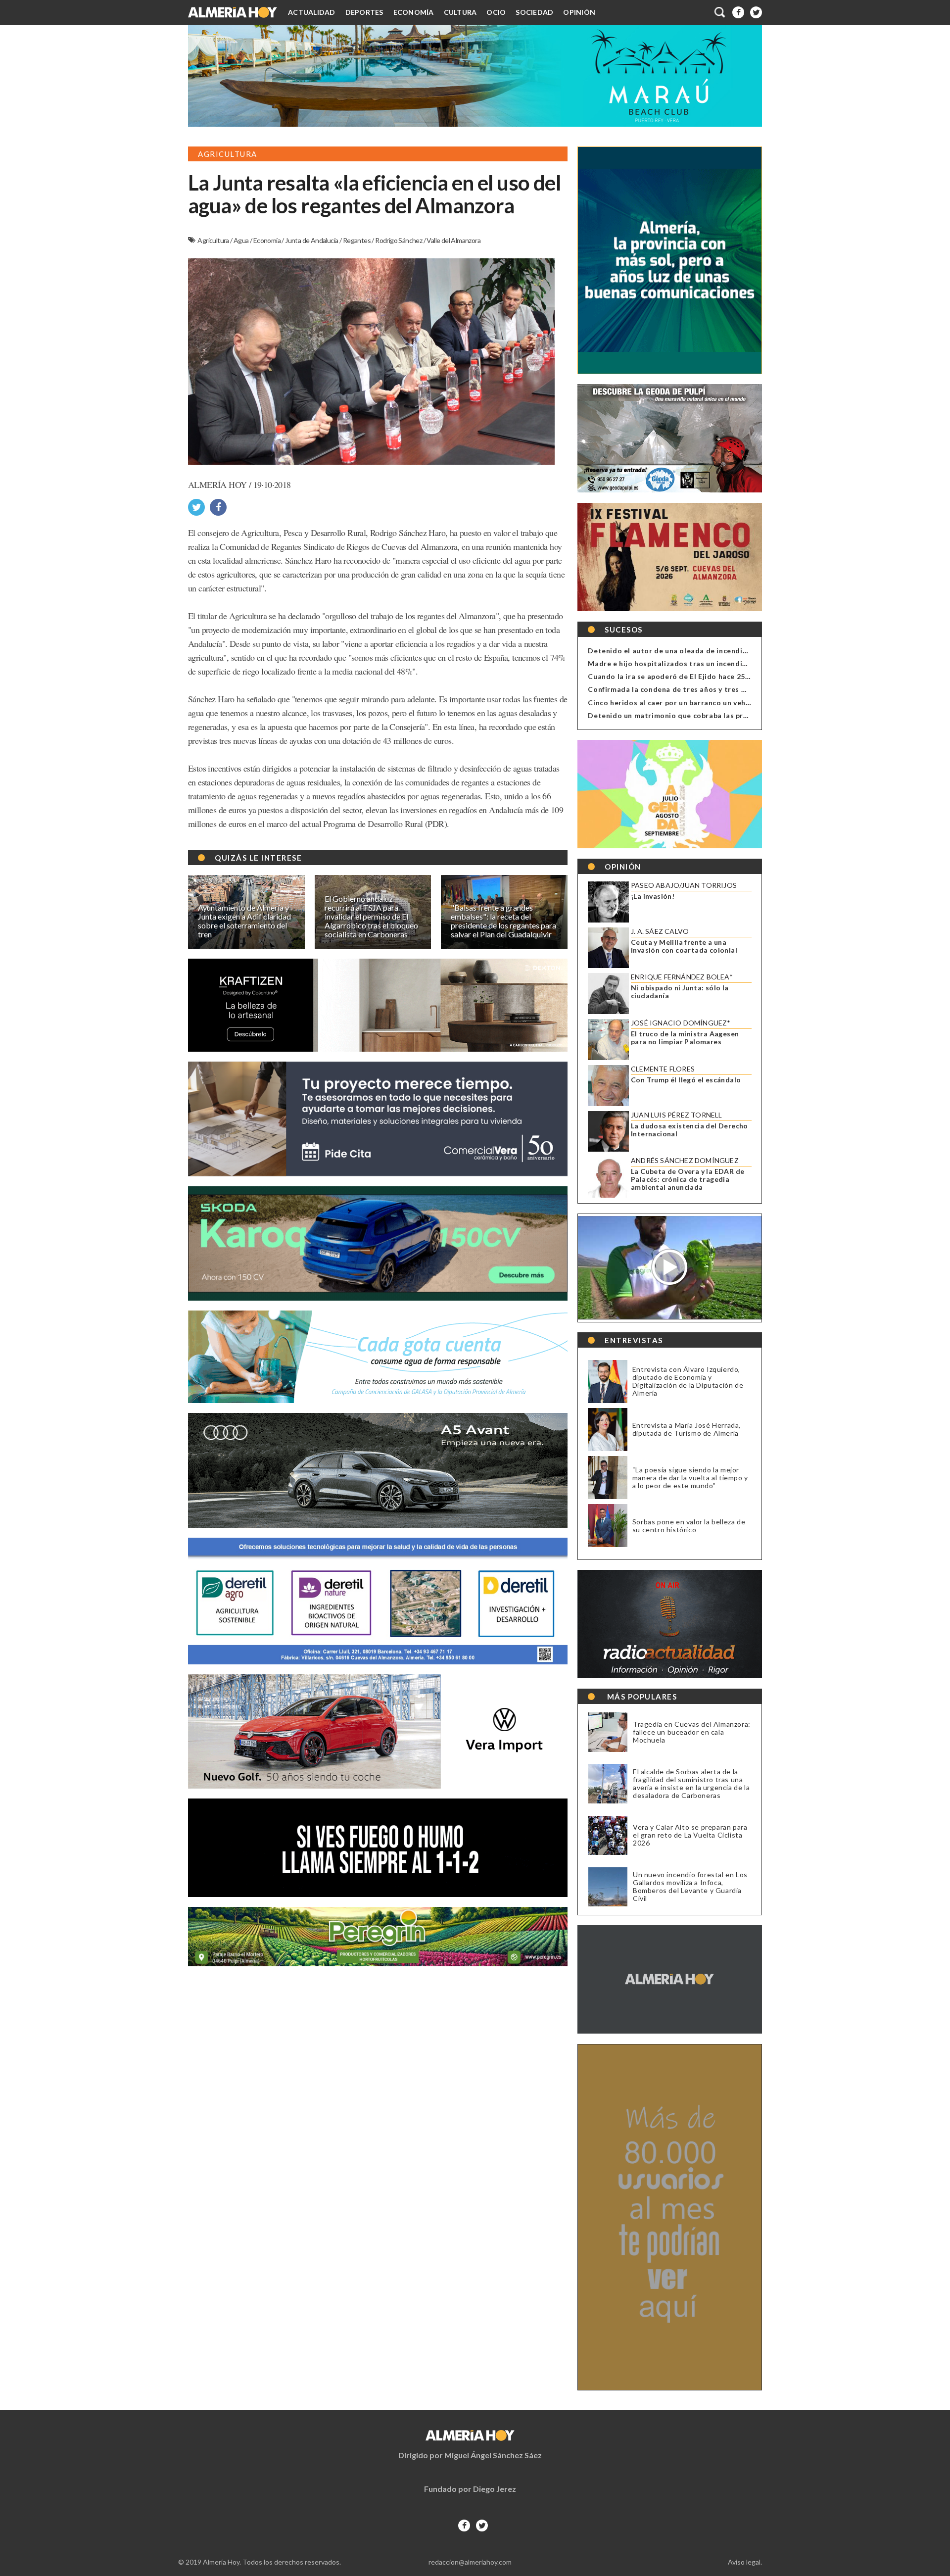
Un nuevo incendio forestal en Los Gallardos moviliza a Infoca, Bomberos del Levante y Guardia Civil (690, 1887)
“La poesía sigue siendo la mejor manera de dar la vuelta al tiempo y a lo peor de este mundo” (690, 1478)
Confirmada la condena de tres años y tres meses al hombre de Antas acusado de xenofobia (751, 689)
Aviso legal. (745, 2562)
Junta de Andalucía (312, 240)
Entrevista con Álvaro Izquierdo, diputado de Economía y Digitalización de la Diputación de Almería (688, 1381)
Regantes (357, 240)
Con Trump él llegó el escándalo (686, 1080)
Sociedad (534, 12)
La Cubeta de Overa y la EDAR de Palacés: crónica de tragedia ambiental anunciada (688, 1179)
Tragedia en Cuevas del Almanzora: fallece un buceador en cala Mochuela (692, 1732)
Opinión (579, 12)
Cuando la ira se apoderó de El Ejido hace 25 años (676, 676)
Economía (414, 12)
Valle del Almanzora (453, 240)
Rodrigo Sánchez (399, 240)
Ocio (496, 12)
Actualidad (312, 12)
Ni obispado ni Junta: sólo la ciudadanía (680, 992)
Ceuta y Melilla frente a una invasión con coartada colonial (684, 946)
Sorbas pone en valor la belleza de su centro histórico (689, 1526)
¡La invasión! (653, 896)
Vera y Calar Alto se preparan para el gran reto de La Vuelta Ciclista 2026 (690, 1835)
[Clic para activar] (720, 12)
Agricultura (214, 240)
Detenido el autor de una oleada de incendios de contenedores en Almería (721, 651)
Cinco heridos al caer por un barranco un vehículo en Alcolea (695, 703)
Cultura (460, 12)
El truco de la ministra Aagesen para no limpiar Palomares (685, 1038)
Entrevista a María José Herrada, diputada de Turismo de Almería (687, 1429)
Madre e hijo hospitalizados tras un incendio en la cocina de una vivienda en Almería (737, 663)
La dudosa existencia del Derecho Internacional (689, 1130)
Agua (242, 240)
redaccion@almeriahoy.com (470, 2562)
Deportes (364, 12)
